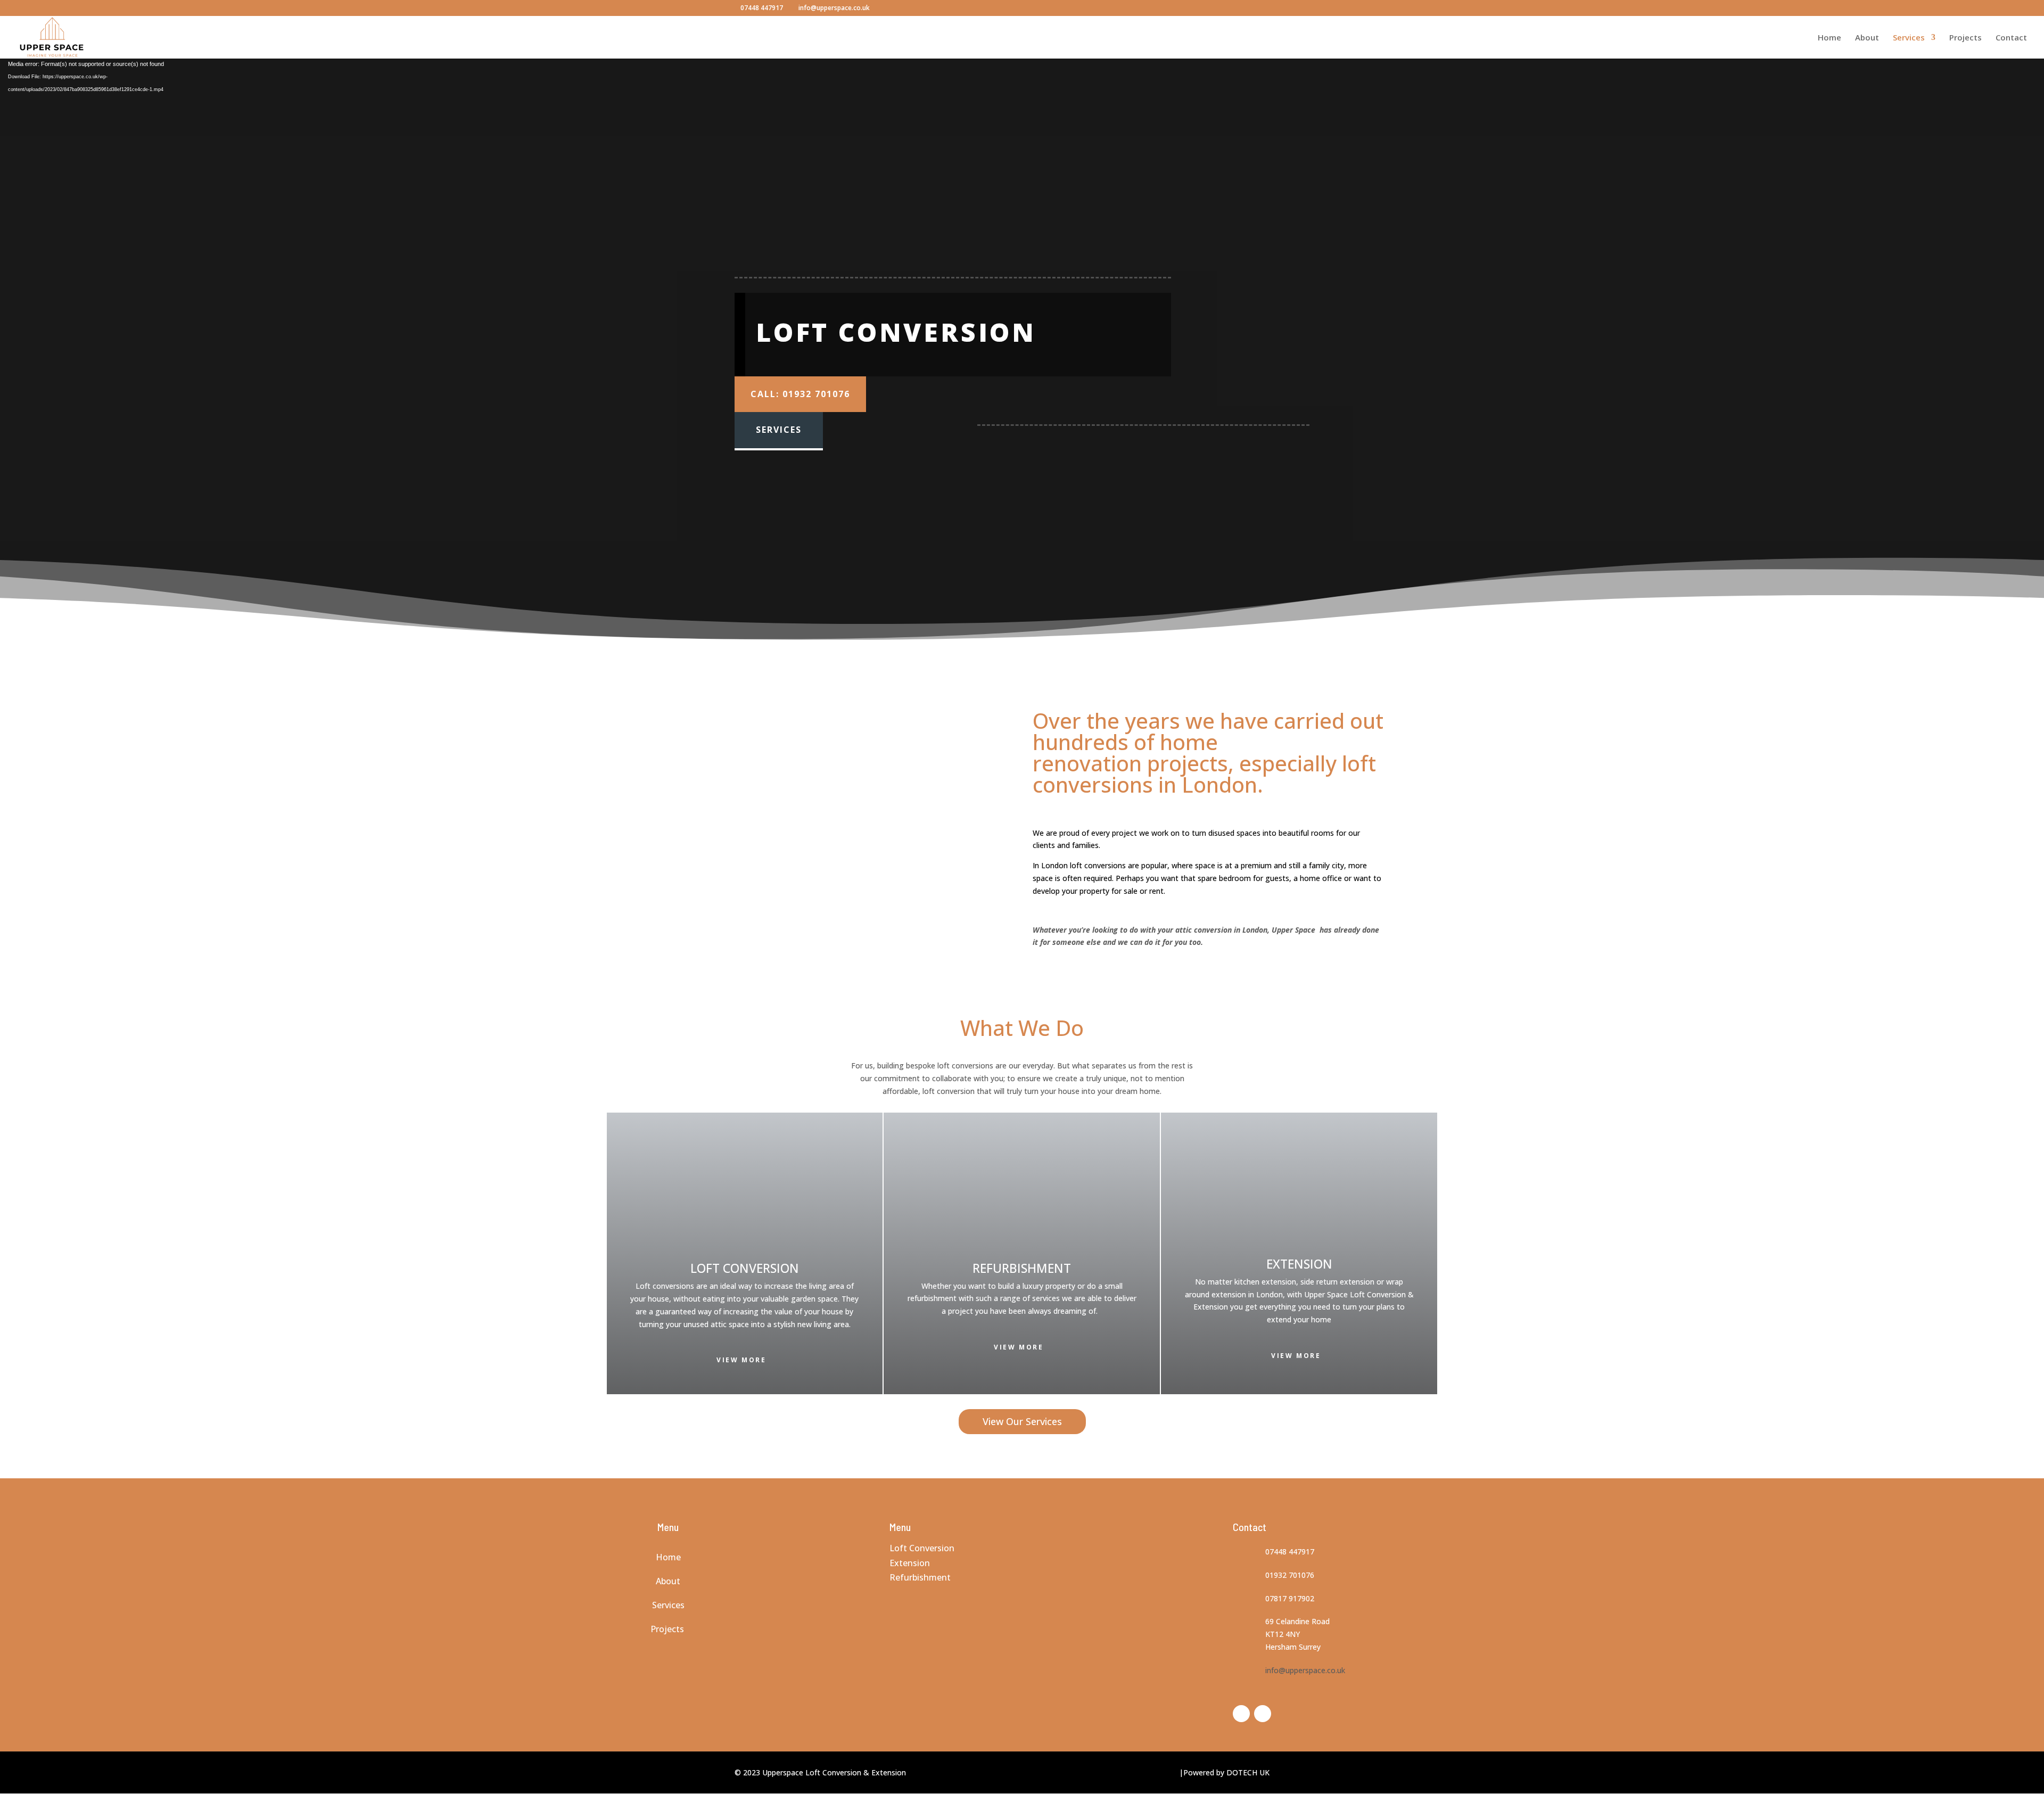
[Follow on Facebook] (1241, 1714)
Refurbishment (920, 1577)
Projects (1965, 38)
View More (741, 1360)
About (1867, 38)
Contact (2011, 38)
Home (1829, 38)
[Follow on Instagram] (1263, 1714)
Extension (910, 1563)
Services (1909, 38)
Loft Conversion (923, 1548)
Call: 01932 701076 (800, 394)
